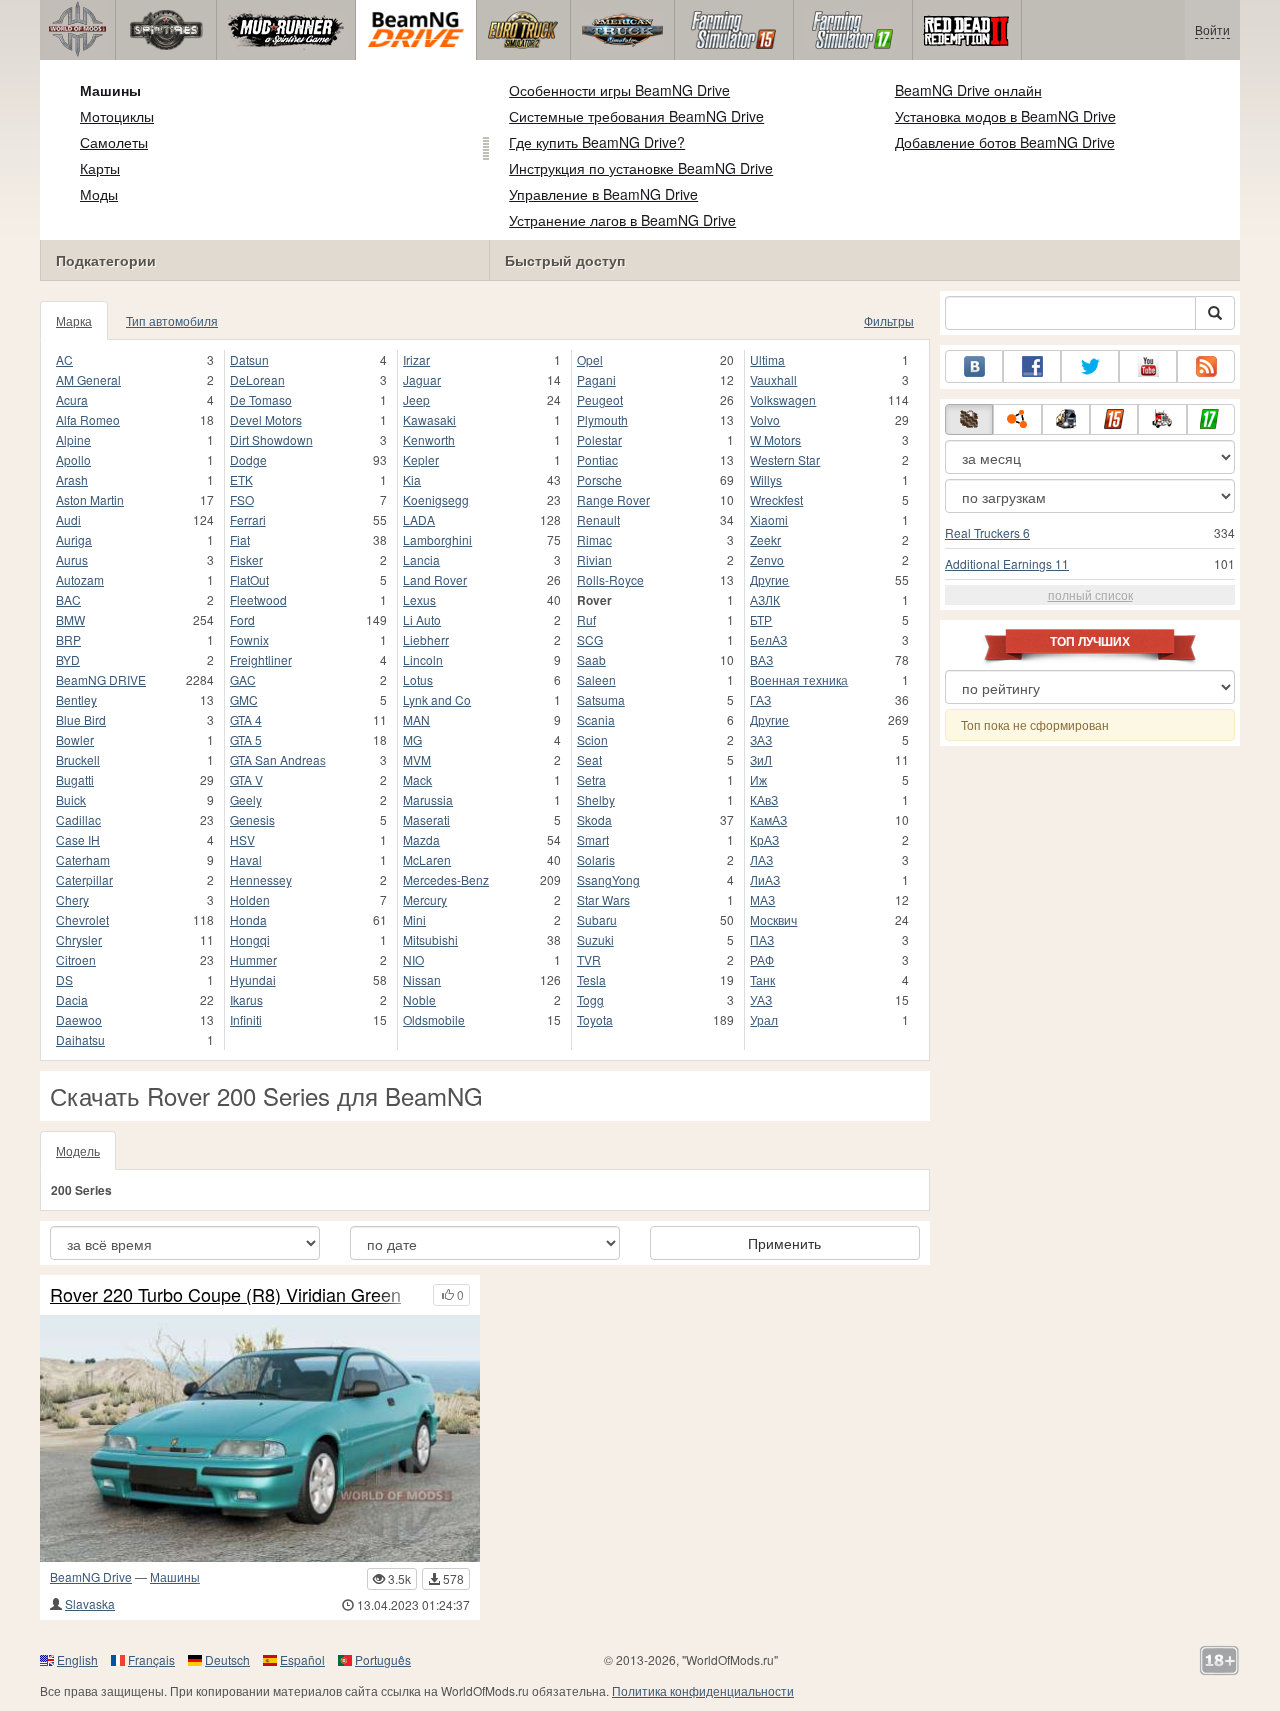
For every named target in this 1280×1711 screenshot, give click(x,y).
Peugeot (600, 399)
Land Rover (435, 579)
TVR (589, 959)
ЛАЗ (761, 859)
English (77, 1659)
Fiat (240, 539)
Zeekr (765, 539)
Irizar (416, 359)
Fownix (249, 639)
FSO (242, 499)
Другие (769, 579)
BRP (68, 639)
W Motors (775, 439)
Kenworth (429, 439)
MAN (416, 719)
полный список (1090, 594)
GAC (243, 679)
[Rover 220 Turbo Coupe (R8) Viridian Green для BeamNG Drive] (260, 1438)
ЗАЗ (761, 739)
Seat (589, 759)
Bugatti (75, 779)
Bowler (75, 739)
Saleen (596, 679)
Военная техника (799, 679)
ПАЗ (762, 939)
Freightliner (261, 659)
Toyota (595, 1019)
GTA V (246, 779)
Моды (99, 194)
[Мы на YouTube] (1148, 366)
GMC (244, 699)
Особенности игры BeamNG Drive (619, 90)
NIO (413, 959)
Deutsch (227, 1659)
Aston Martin (90, 499)
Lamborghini (437, 539)
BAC (68, 599)
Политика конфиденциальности (703, 1690)
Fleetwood (258, 599)
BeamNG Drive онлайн (968, 90)
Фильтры (889, 320)
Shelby (596, 799)
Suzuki (595, 939)
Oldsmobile (434, 1019)
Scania (596, 719)
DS (64, 979)
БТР (761, 619)
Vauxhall (773, 379)
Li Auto (422, 619)
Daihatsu (80, 1039)
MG (412, 739)
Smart (593, 839)
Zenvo (767, 559)
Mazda (421, 839)
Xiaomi (769, 519)
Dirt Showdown (271, 439)
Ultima (767, 359)
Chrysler (79, 939)
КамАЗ (768, 819)
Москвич (773, 919)
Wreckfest (776, 499)
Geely (246, 799)
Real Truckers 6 (987, 532)
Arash (72, 479)
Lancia (421, 559)
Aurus (72, 559)
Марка (74, 320)
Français (151, 1659)
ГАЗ (760, 699)
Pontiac (597, 459)
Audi (68, 519)
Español (302, 1659)
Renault (598, 519)
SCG (590, 639)
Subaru (597, 919)
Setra (591, 779)
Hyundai (253, 979)
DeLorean (257, 379)
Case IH (78, 839)
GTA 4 (246, 719)
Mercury (425, 899)
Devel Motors (266, 419)
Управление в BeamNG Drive (603, 194)
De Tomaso (261, 399)
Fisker (246, 559)
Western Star (785, 459)
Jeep (416, 399)
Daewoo (79, 1019)
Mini (414, 919)
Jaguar (422, 379)
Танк (762, 979)
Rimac (594, 539)
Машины (110, 90)
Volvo (765, 419)
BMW (70, 619)
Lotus (418, 679)
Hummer (253, 959)
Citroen (76, 959)
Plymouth (602, 419)
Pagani (596, 379)
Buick (71, 799)
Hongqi (250, 939)
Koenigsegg (436, 499)
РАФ (762, 959)
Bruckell (78, 759)
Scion (592, 739)
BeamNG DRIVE (101, 679)
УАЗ (761, 999)
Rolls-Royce (610, 579)
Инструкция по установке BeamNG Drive (641, 168)
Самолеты (114, 142)
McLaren (427, 859)
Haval (246, 859)
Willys (766, 479)
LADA (419, 519)
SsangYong (608, 879)
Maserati (426, 819)
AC (64, 359)
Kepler (421, 459)
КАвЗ (764, 799)
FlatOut (249, 579)
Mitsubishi (430, 939)
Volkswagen (783, 399)
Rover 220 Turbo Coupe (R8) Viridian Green (225, 1295)
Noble (419, 999)
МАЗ (762, 899)
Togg (590, 999)
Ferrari (248, 519)
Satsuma (601, 699)
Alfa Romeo (88, 419)
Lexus (419, 599)
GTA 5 (246, 739)
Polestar (599, 439)
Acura (72, 399)
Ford (242, 619)
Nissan (422, 979)
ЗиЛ (761, 759)
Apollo (73, 459)
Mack (417, 779)
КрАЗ (764, 839)
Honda (248, 919)
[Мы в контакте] (974, 366)
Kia (412, 479)
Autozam (80, 579)
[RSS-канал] (1206, 366)
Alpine (73, 439)
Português (383, 1659)
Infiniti (246, 1019)
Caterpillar (84, 879)
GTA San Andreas (278, 759)
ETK (241, 479)
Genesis (252, 819)
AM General (88, 379)
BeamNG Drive (91, 1576)
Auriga (74, 539)
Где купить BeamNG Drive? (597, 142)
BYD (68, 659)
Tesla (591, 979)
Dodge (248, 459)
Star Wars (603, 899)
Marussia (428, 799)
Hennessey (261, 879)
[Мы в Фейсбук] (1032, 366)
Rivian (594, 559)
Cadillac (78, 819)
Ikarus (246, 999)
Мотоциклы (117, 116)
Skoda (594, 819)
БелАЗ (768, 639)
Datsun (249, 359)
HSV (242, 839)
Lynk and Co (437, 699)
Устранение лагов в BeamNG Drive (622, 220)
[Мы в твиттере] (1090, 366)
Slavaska (90, 1603)
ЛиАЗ (765, 879)
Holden (250, 899)
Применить (784, 1243)
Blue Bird (81, 719)
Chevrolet (82, 919)
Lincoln (423, 659)
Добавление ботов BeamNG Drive (1005, 142)
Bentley (76, 699)
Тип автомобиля (172, 320)
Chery (72, 899)
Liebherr (426, 639)
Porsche (599, 479)
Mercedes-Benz (446, 879)
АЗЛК (765, 599)
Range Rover (613, 499)
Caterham (83, 859)
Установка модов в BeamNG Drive (1005, 116)
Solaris (596, 859)
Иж (758, 779)
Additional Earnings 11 (1007, 563)
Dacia (72, 999)
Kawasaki (429, 419)
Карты (100, 168)
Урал (764, 1019)
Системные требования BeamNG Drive (636, 116)
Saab (591, 659)
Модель (78, 1150)
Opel (590, 359)
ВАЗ (761, 659)
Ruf (586, 619)
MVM (417, 759)
